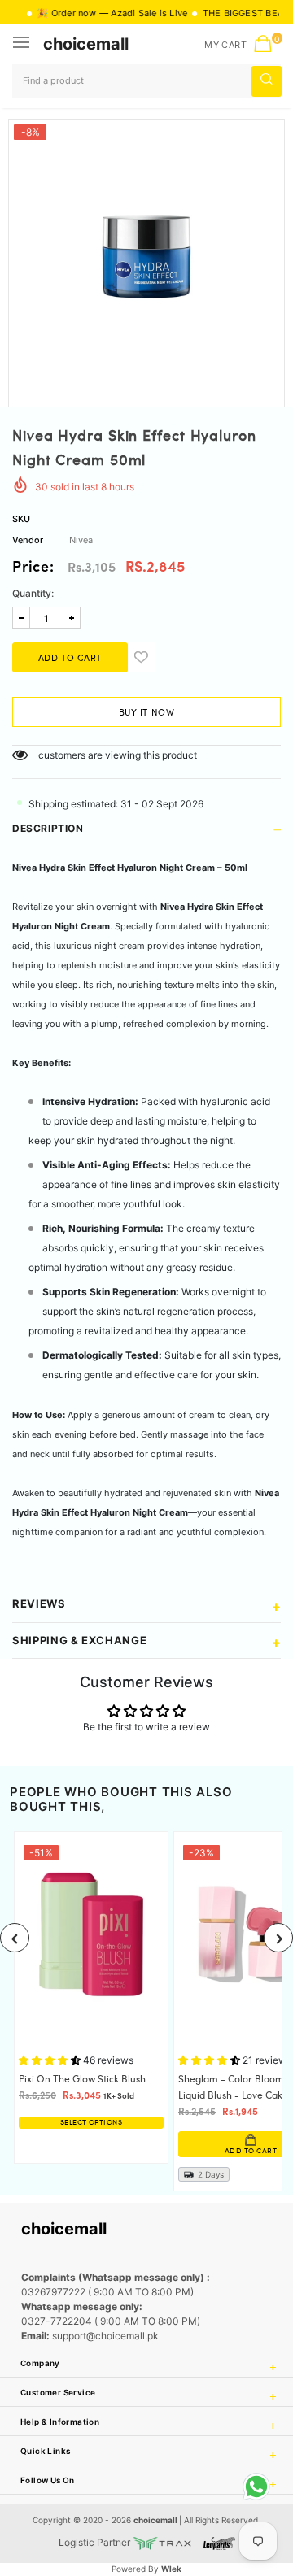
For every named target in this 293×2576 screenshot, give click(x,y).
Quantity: (33, 593)
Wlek (171, 2569)
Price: (33, 568)
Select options (91, 2123)
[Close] (229, 2458)
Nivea (81, 540)
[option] (146, 257)
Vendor (28, 540)
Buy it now (147, 713)
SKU (21, 519)
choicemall (86, 44)
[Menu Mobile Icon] (23, 44)
